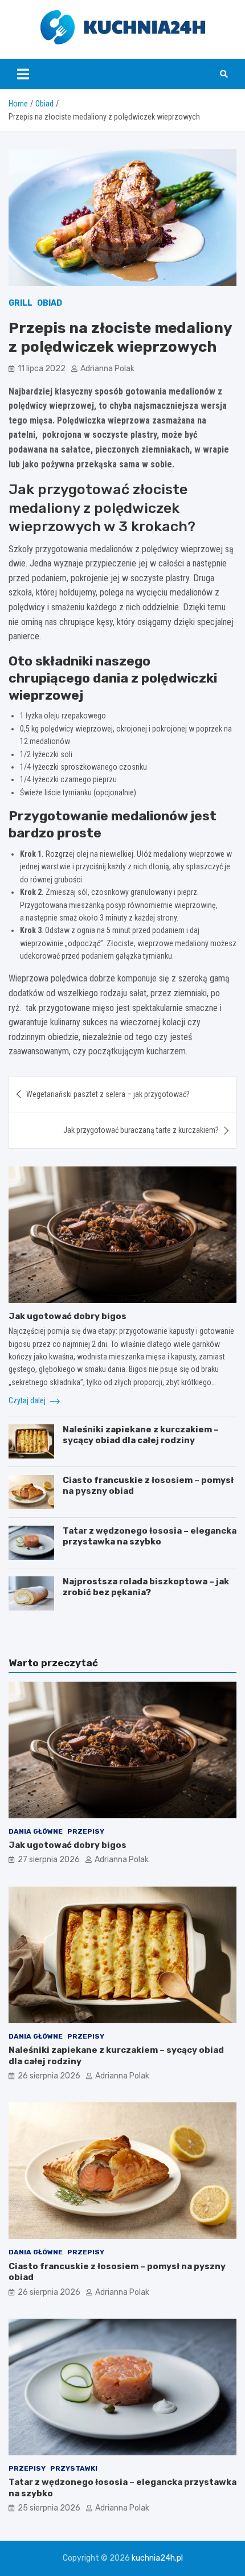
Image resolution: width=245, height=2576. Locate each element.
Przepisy (86, 1831)
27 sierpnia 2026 (49, 1860)
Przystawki (74, 2468)
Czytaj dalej (28, 1400)
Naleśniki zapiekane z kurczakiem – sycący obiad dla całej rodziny (141, 1435)
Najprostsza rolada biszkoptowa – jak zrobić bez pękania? (146, 1587)
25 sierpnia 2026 (49, 2508)
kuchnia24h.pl (157, 2558)
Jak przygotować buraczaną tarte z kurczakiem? (141, 1130)
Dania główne (36, 1831)
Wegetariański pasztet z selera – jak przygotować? (108, 1094)
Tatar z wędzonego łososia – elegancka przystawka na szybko (150, 1536)
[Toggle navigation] (23, 74)
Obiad (50, 303)
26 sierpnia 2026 (49, 2076)
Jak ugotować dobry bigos (68, 1316)
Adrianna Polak (107, 369)
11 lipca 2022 (42, 369)
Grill (21, 303)
